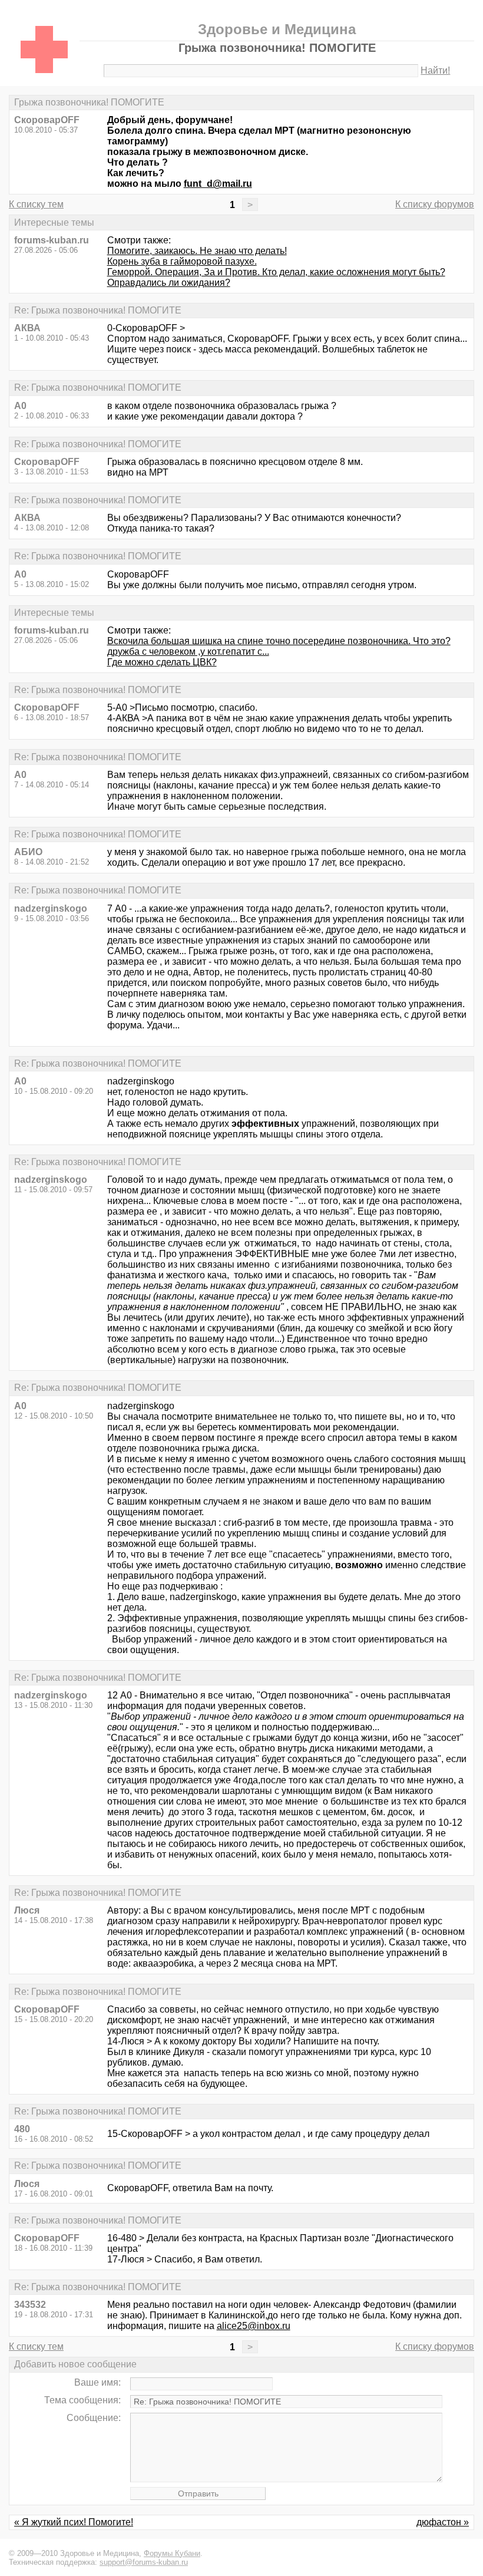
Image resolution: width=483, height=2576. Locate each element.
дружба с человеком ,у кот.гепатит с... (188, 652)
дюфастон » (443, 2522)
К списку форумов (435, 204)
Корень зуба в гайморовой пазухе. (182, 261)
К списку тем (36, 204)
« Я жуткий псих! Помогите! (74, 2522)
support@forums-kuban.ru (144, 2562)
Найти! (435, 70)
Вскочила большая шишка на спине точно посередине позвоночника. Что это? (279, 641)
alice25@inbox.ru (254, 2326)
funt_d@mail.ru (218, 184)
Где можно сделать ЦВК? (162, 662)
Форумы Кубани (172, 2553)
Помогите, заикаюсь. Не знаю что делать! (197, 251)
